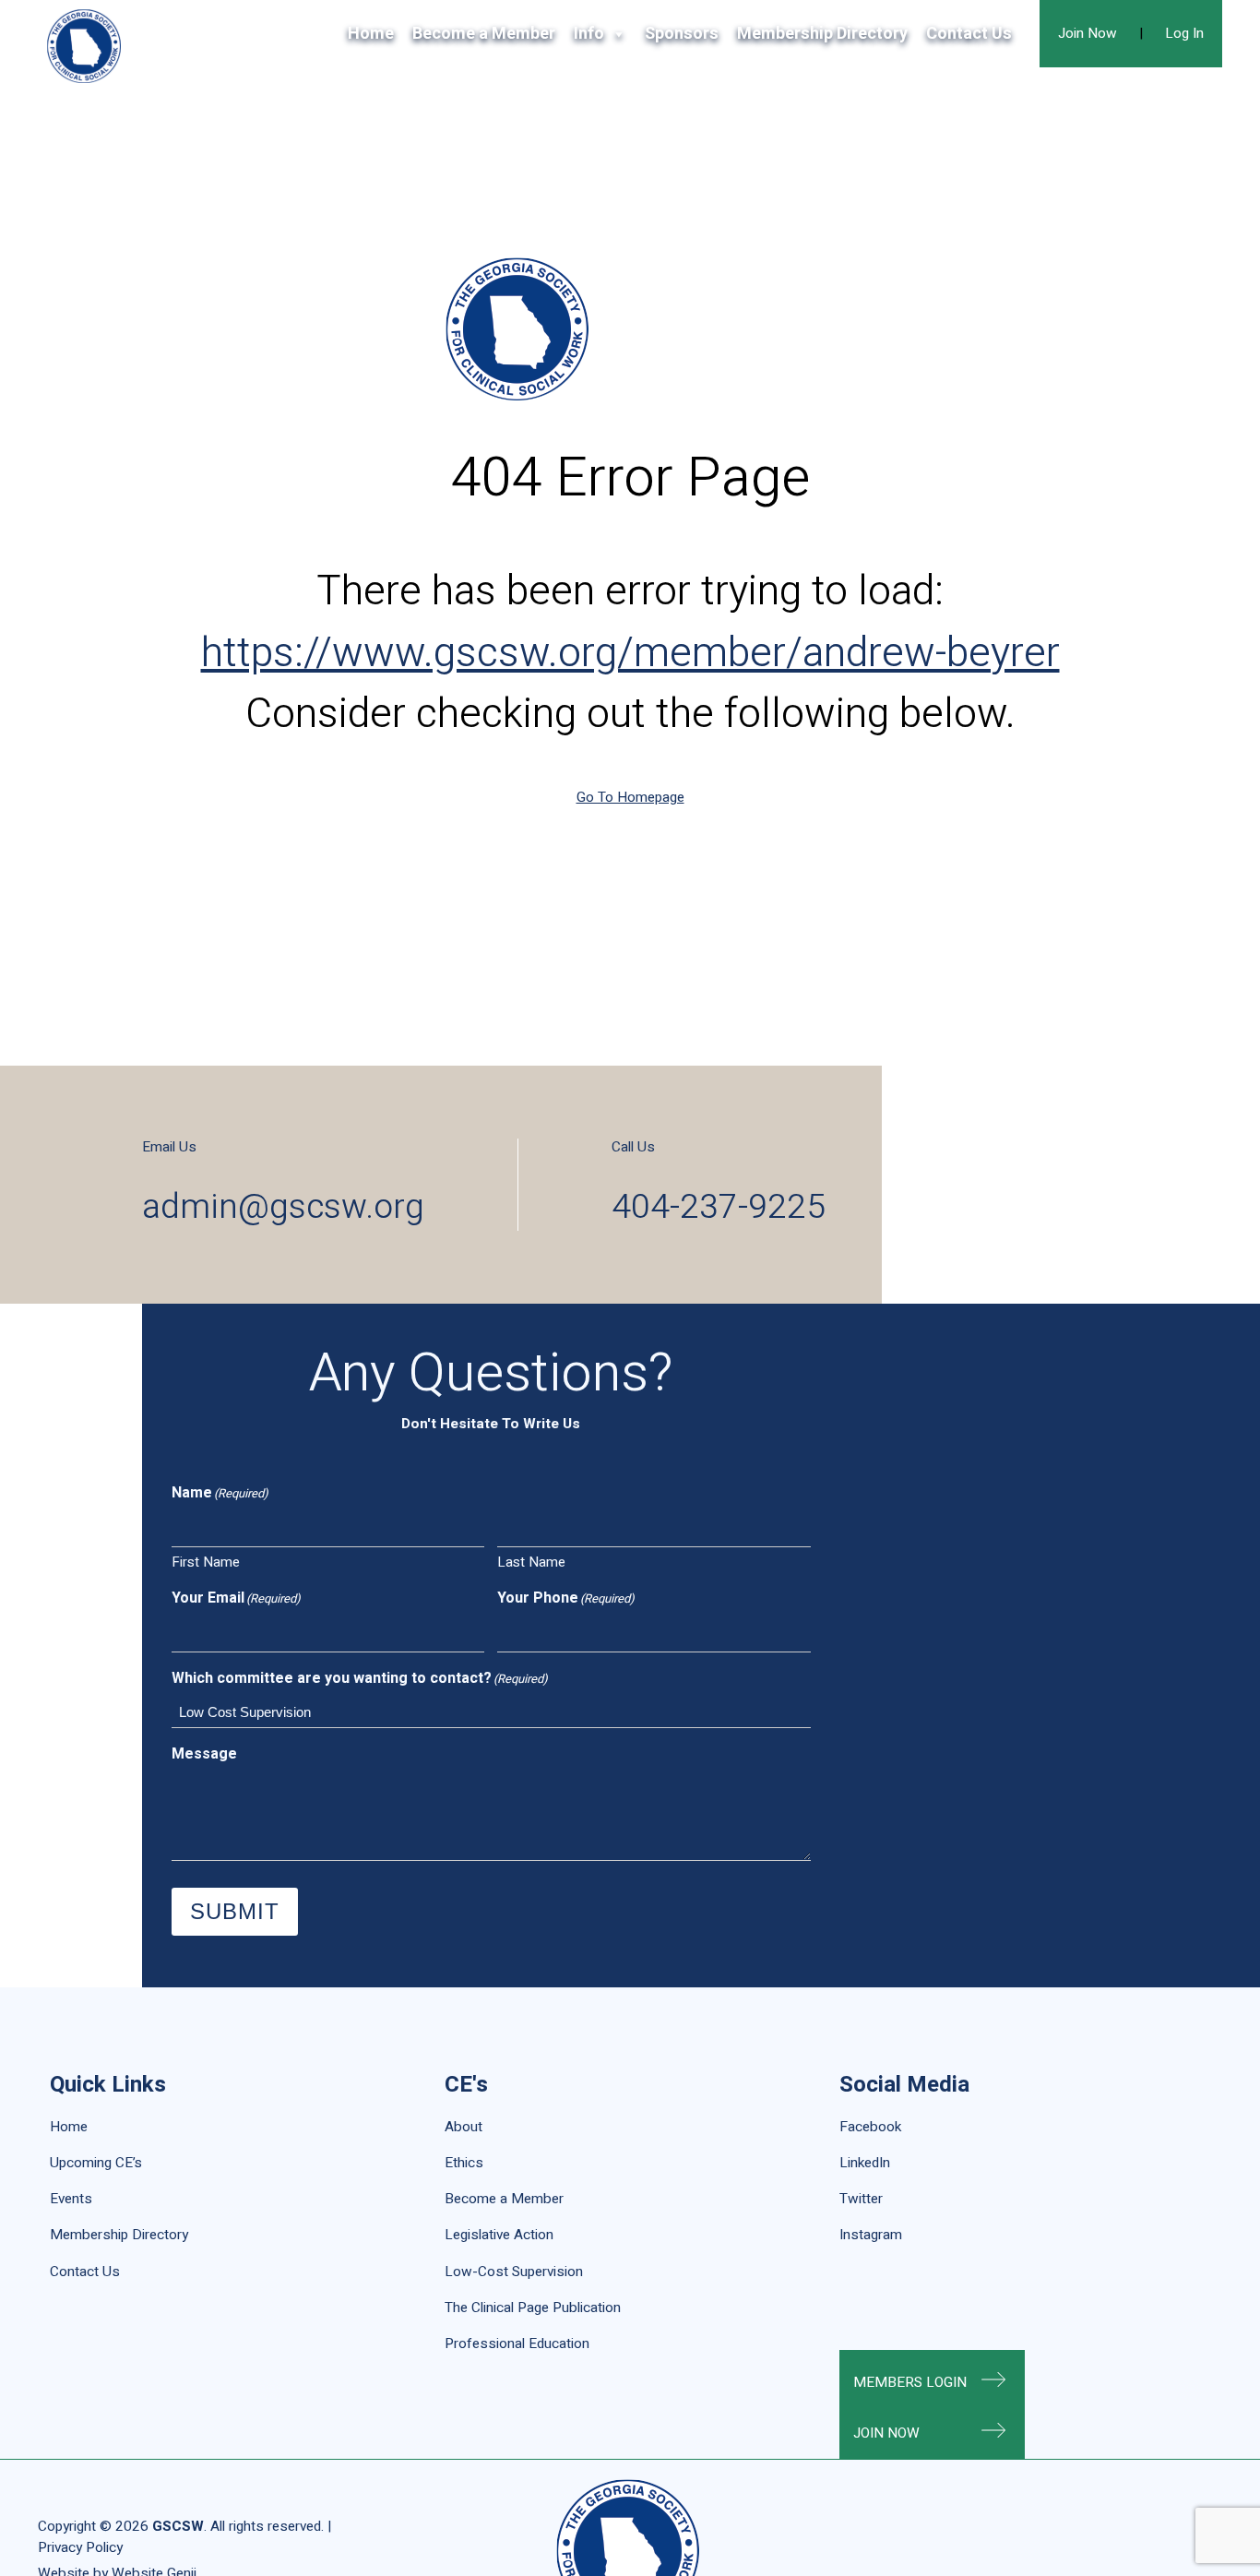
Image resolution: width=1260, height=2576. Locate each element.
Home (371, 34)
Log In (1184, 33)
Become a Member (484, 34)
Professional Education (517, 2343)
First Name (206, 1562)
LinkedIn (865, 2163)
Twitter (861, 2199)
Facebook (870, 2127)
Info (589, 34)
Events (71, 2199)
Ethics (464, 2163)
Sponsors (682, 34)
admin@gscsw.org (283, 1207)
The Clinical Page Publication (533, 2308)
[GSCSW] (84, 46)
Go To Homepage (630, 797)
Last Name (531, 1562)
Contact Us (969, 34)
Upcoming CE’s (96, 2163)
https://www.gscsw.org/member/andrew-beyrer (630, 653)
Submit (235, 1911)
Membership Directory (822, 34)
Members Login (910, 2382)
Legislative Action (499, 2235)
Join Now (1088, 33)
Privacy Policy (80, 2547)
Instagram (871, 2235)
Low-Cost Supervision (514, 2272)
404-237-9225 (719, 1207)
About (464, 2127)
